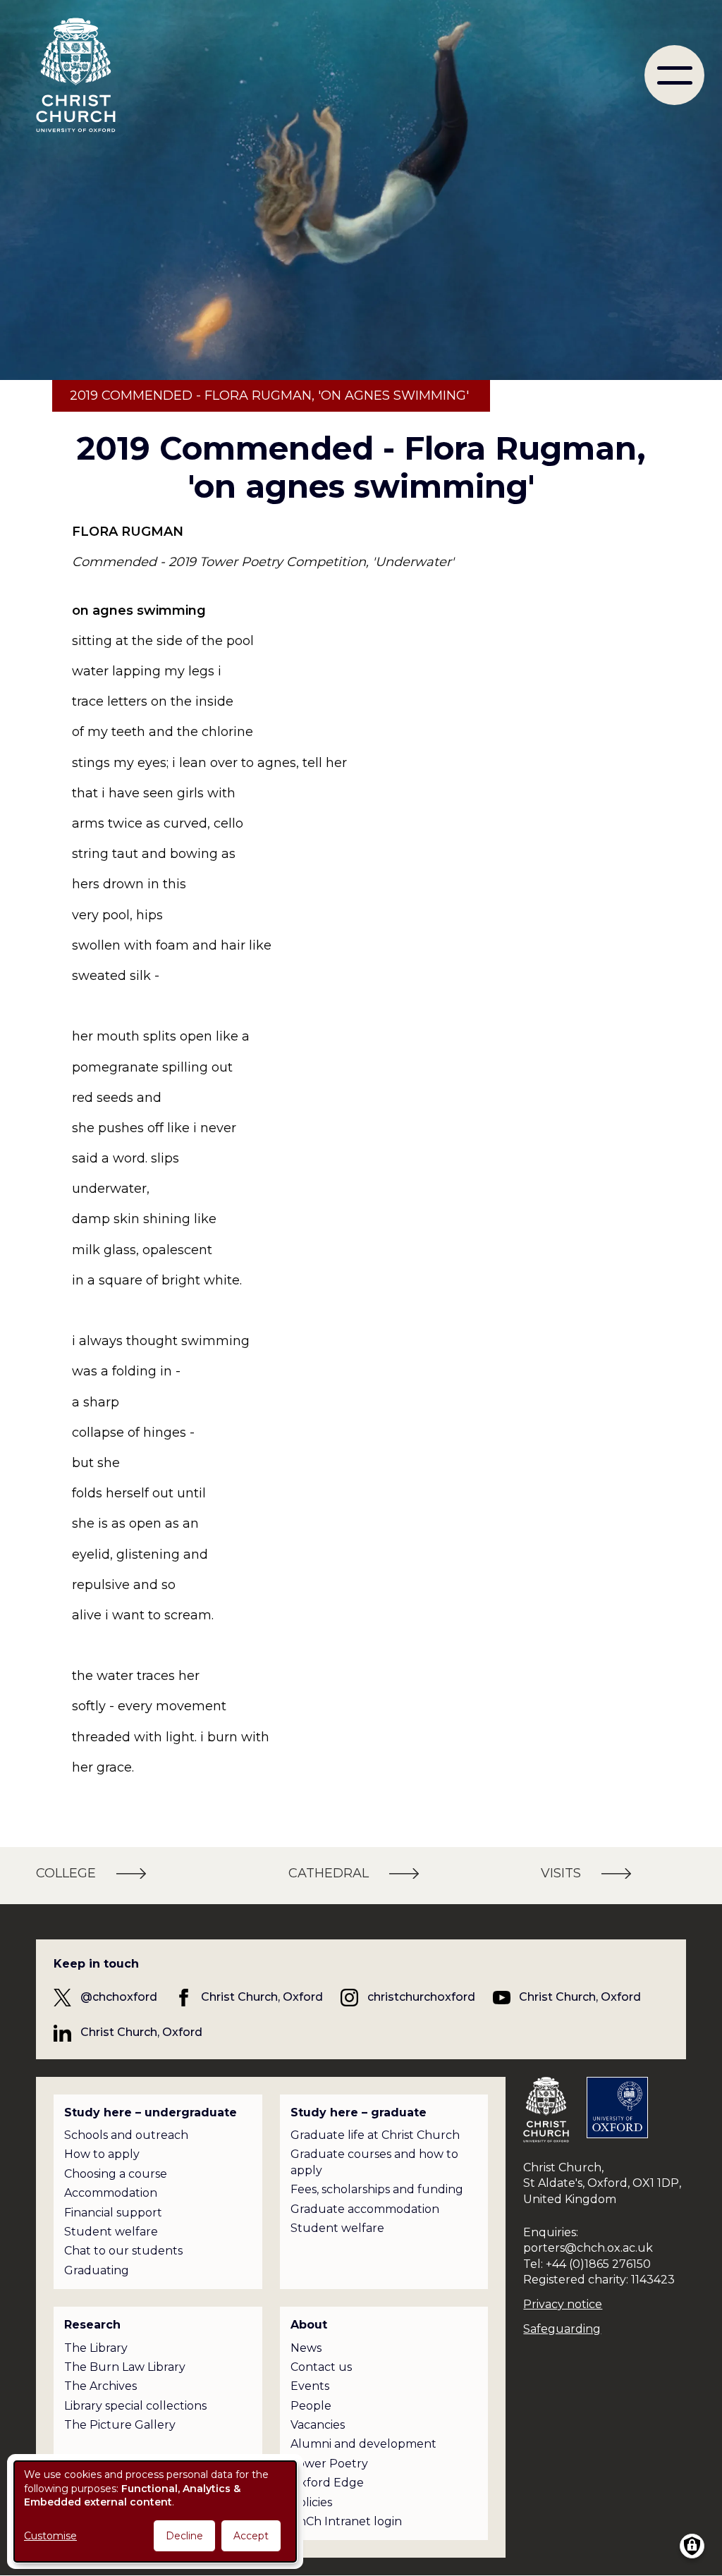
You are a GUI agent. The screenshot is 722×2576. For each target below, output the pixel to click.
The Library (96, 2348)
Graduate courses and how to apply (374, 2162)
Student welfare (111, 2232)
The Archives (100, 2386)
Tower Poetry (329, 2464)
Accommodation (111, 2193)
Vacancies (318, 2425)
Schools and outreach (126, 2135)
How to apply (102, 2154)
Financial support (113, 2213)
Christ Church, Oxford (262, 1997)
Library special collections (135, 2406)
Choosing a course (116, 2174)
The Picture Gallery (120, 2425)
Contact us (321, 2367)
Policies (311, 2502)
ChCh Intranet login (346, 2521)
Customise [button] (50, 2536)
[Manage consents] (692, 2546)
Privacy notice (563, 2304)
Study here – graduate (359, 2112)
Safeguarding (562, 2329)
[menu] (674, 75)
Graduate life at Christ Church (375, 2135)
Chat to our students (123, 2251)
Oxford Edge (327, 2483)
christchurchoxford (421, 1997)
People (311, 2406)
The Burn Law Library (125, 2367)
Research (92, 2325)
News (306, 2348)
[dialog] (155, 2511)
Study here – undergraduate (151, 2112)
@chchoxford (119, 1997)
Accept (251, 2536)
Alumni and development (363, 2444)
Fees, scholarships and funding (377, 2189)
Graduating (97, 2270)
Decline (184, 2536)
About (309, 2325)
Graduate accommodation (365, 2209)
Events (310, 2386)
